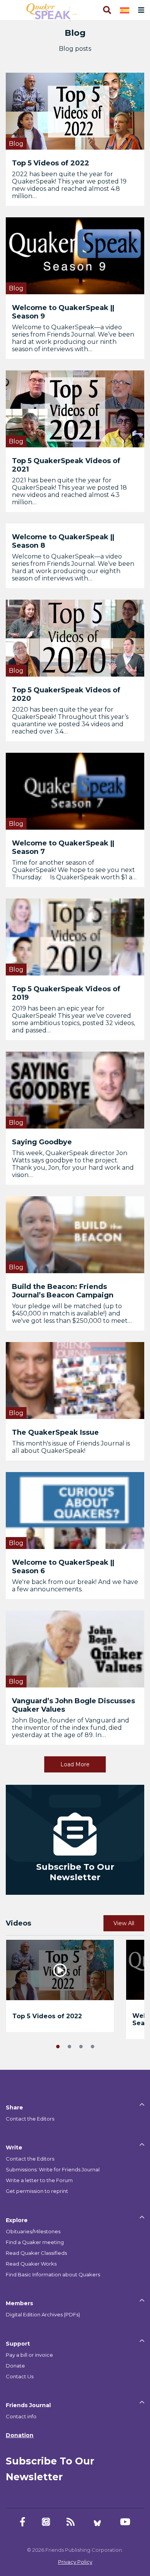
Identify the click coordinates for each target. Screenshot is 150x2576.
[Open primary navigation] (140, 10)
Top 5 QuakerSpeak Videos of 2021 (66, 465)
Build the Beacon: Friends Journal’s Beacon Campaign (63, 1291)
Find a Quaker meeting (35, 2242)
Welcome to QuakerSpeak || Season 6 (63, 1567)
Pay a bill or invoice (29, 2355)
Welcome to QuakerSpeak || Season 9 (63, 312)
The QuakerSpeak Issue (55, 1432)
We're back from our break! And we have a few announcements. (75, 1586)
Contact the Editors (30, 2119)
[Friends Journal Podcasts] (46, 2522)
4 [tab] (92, 2046)
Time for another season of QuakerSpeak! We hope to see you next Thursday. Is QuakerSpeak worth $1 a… (74, 870)
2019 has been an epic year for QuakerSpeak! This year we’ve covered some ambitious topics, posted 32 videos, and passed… (73, 1019)
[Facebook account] (22, 2522)
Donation (20, 2435)
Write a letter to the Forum (39, 2180)
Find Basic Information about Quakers (53, 2274)
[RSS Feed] (71, 2522)
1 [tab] (58, 2046)
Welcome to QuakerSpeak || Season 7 (63, 847)
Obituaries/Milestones (33, 2231)
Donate (15, 2366)
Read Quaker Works (31, 2264)
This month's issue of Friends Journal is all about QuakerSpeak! (71, 1447)
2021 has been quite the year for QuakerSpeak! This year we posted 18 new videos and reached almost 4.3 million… (69, 491)
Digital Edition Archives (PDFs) (43, 2314)
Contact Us (20, 2376)
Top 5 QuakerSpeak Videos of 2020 (66, 694)
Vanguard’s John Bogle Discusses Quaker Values (73, 1705)
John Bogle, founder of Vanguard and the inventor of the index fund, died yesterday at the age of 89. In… (71, 1728)
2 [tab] (69, 2046)
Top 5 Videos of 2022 (51, 163)
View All (124, 1923)
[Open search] (107, 10)
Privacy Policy (75, 2562)
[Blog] (75, 111)
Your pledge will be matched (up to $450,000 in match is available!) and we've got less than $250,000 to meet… (72, 1313)
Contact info (21, 2416)
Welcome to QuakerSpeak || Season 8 (63, 541)
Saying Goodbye (42, 1142)
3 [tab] (81, 2046)
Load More (75, 1764)
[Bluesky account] (97, 2522)
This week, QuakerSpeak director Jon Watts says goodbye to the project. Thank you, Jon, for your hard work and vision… (73, 1164)
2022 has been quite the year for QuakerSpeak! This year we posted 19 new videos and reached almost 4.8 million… (69, 185)
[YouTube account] (125, 2522)
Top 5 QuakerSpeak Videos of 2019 (66, 993)
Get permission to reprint (37, 2191)
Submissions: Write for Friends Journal (53, 2169)
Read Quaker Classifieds (36, 2253)
